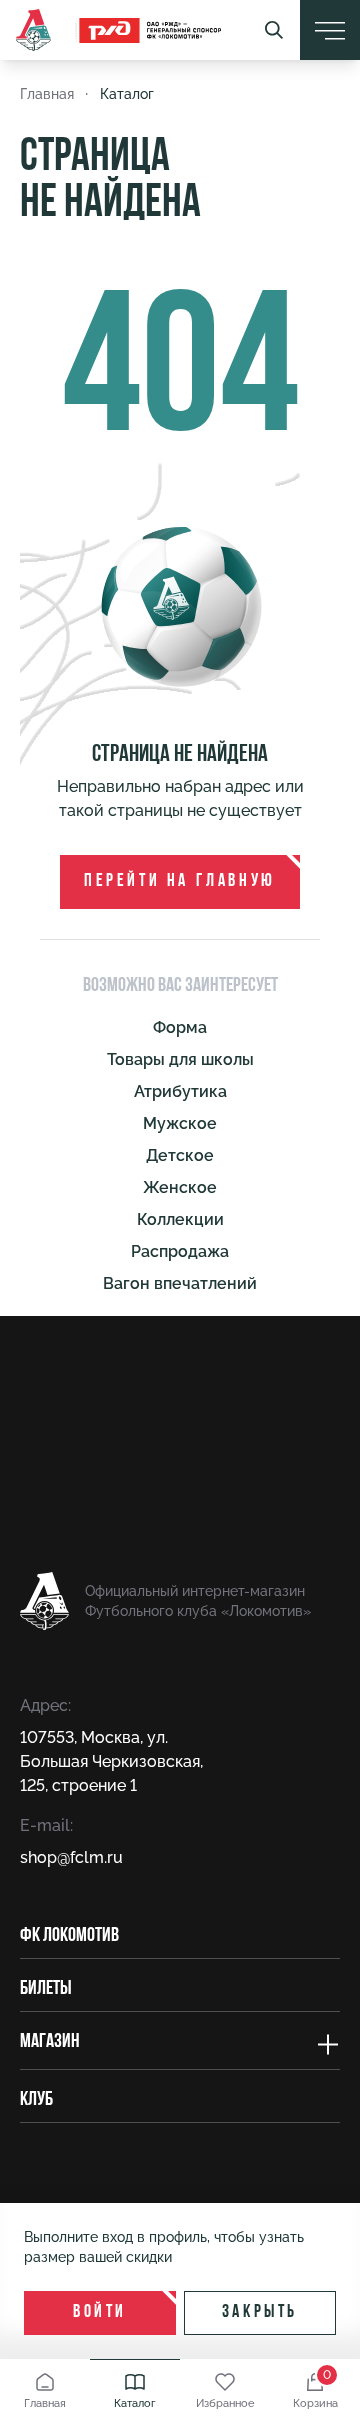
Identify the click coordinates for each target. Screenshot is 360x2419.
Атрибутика (180, 1091)
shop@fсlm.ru (71, 1857)
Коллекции (180, 1219)
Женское (180, 1187)
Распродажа (180, 1251)
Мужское (180, 1123)
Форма (180, 1027)
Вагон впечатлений (180, 1283)
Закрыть (260, 2313)
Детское (180, 1155)
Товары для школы (180, 1059)
